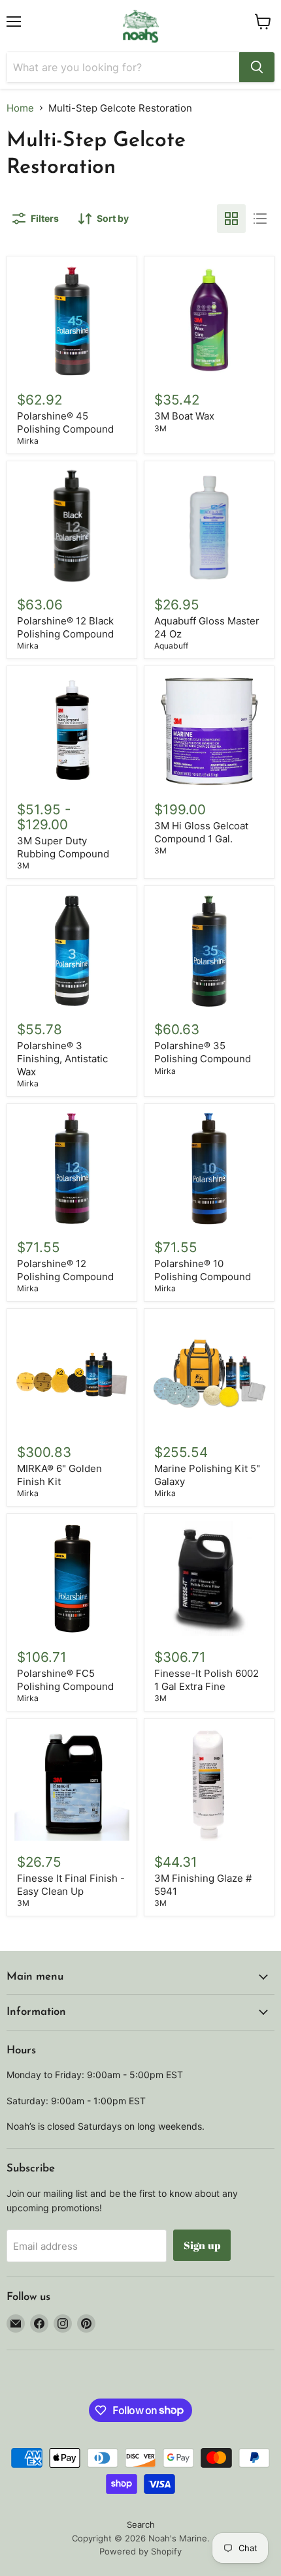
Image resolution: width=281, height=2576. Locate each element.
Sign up (202, 2245)
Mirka (28, 441)
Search (141, 2524)
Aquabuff (171, 646)
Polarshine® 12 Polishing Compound (65, 1270)
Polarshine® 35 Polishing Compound (203, 1052)
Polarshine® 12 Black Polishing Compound (65, 627)
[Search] (257, 67)
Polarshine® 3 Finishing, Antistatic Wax (62, 1058)
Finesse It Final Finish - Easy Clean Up (71, 1885)
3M (160, 428)
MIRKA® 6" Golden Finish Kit (59, 1475)
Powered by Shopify (140, 2551)
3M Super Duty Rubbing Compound (63, 847)
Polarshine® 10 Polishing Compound (203, 1270)
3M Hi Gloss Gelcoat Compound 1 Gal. (201, 832)
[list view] (260, 219)
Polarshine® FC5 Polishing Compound (65, 1680)
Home (20, 108)
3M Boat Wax (184, 416)
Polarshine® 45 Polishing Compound (65, 422)
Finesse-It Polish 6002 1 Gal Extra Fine (207, 1680)
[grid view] (231, 219)
